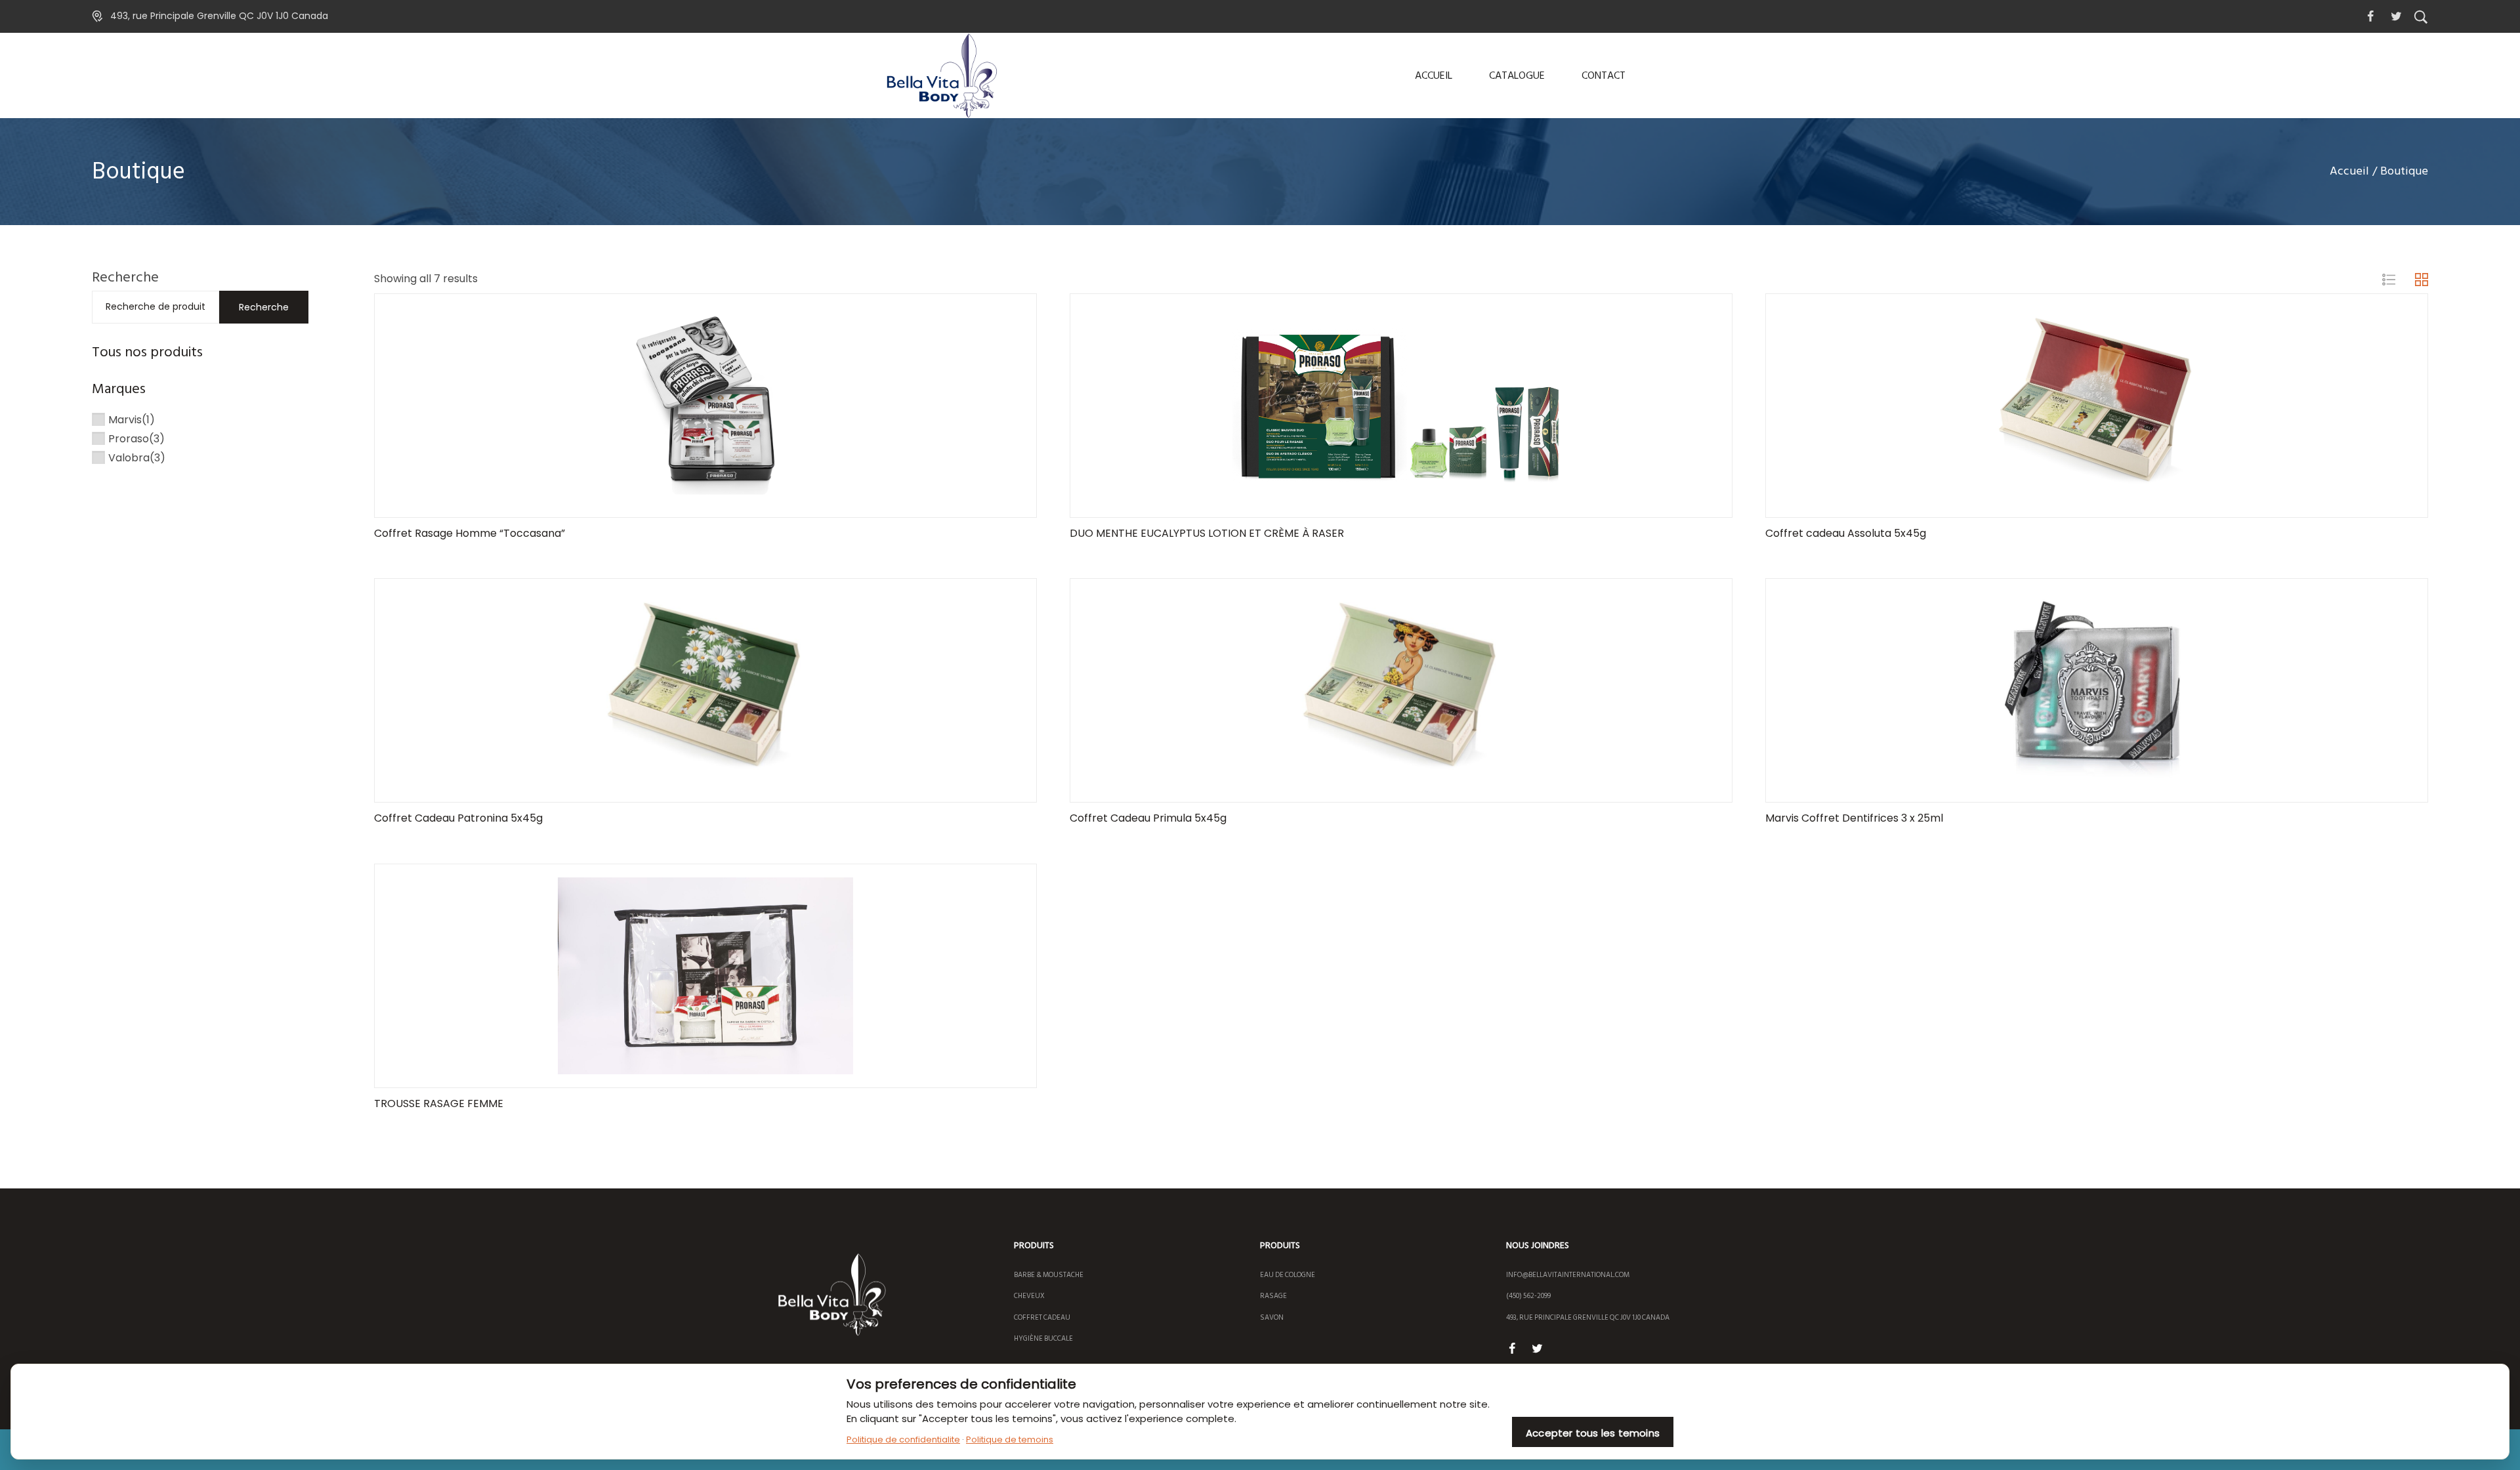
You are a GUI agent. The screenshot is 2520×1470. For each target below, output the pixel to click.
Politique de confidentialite (903, 1439)
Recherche (125, 277)
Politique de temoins (1010, 1439)
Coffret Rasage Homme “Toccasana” (470, 533)
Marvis (125, 420)
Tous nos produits (147, 352)
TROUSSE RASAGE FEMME (439, 1103)
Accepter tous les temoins (1593, 1433)
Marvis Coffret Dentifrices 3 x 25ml (1854, 818)
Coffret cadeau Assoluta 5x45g (1846, 533)
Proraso (129, 439)
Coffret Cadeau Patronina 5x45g (458, 818)
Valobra (129, 458)
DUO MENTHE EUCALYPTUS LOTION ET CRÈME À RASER (1207, 533)
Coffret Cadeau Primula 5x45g (1148, 818)
